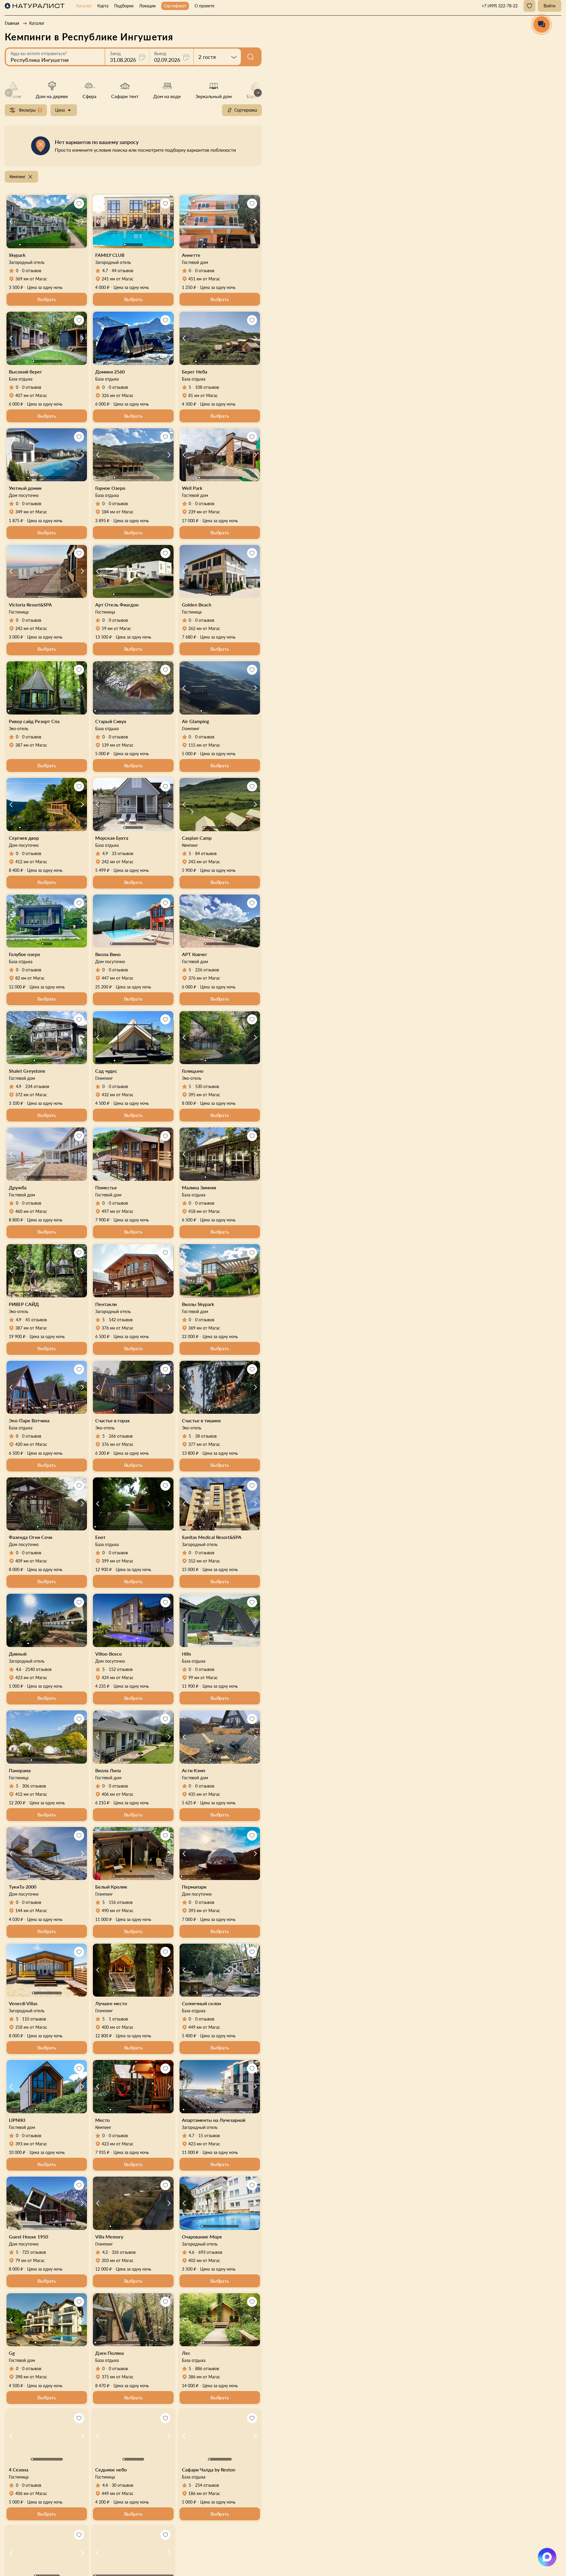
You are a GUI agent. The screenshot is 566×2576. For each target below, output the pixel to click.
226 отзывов (207, 970)
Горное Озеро (110, 488)
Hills (186, 1654)
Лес (186, 2353)
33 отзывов (122, 853)
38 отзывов (206, 1436)
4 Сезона (19, 2470)
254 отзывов (207, 2485)
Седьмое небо (111, 2470)
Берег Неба (195, 372)
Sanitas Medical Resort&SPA (212, 1537)
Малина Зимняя (199, 1187)
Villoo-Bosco (108, 1654)
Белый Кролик (111, 1887)
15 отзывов (209, 2136)
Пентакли (106, 1304)
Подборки (124, 6)
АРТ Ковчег (195, 954)
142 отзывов (121, 1320)
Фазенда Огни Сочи (31, 1537)
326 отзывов (124, 2252)
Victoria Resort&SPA (30, 605)
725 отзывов (34, 2252)
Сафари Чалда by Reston (209, 2470)
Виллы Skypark (198, 1304)
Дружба (18, 1187)
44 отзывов (122, 271)
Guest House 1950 (28, 2237)
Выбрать (47, 299)
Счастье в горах (112, 1420)
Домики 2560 (110, 372)
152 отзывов (121, 1669)
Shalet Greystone (27, 1071)
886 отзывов (207, 2369)
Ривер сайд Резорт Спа (34, 721)
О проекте (204, 6)
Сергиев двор (24, 838)
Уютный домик (25, 488)
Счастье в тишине (201, 1420)
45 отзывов (36, 1320)
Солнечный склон (201, 2003)
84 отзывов (206, 853)
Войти (549, 6)
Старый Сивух (111, 721)
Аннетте (191, 255)
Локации (147, 6)
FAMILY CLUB (110, 255)
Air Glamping (195, 721)
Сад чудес (106, 1071)
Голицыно (193, 1071)
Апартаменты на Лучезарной (214, 2120)
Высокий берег (25, 372)
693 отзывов (210, 2252)
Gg (12, 2353)
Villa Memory (109, 2237)
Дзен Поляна (110, 2353)
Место (102, 2120)
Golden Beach (197, 605)
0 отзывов (32, 271)
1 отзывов (118, 2019)
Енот (100, 1537)
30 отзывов (122, 2485)
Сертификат (175, 6)
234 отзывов (37, 1086)
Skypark (17, 255)
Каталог (84, 6)
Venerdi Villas (23, 2003)
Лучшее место (111, 2003)
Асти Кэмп (194, 1770)
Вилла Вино (108, 954)
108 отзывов (207, 387)
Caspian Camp (197, 838)
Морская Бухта (112, 838)
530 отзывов (207, 1086)
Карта (103, 6)
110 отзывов (34, 2019)
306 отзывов (34, 1786)
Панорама (20, 1770)
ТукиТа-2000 (23, 1887)
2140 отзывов (38, 1669)
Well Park (192, 488)
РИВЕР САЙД (24, 1304)
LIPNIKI (17, 2120)
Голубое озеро (24, 954)
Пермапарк (194, 1887)
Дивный (18, 1654)
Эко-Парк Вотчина (29, 1420)
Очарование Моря (202, 2237)
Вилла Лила (108, 1770)
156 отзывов (121, 1902)
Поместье (106, 1187)
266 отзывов (121, 1436)
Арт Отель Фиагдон (117, 605)
